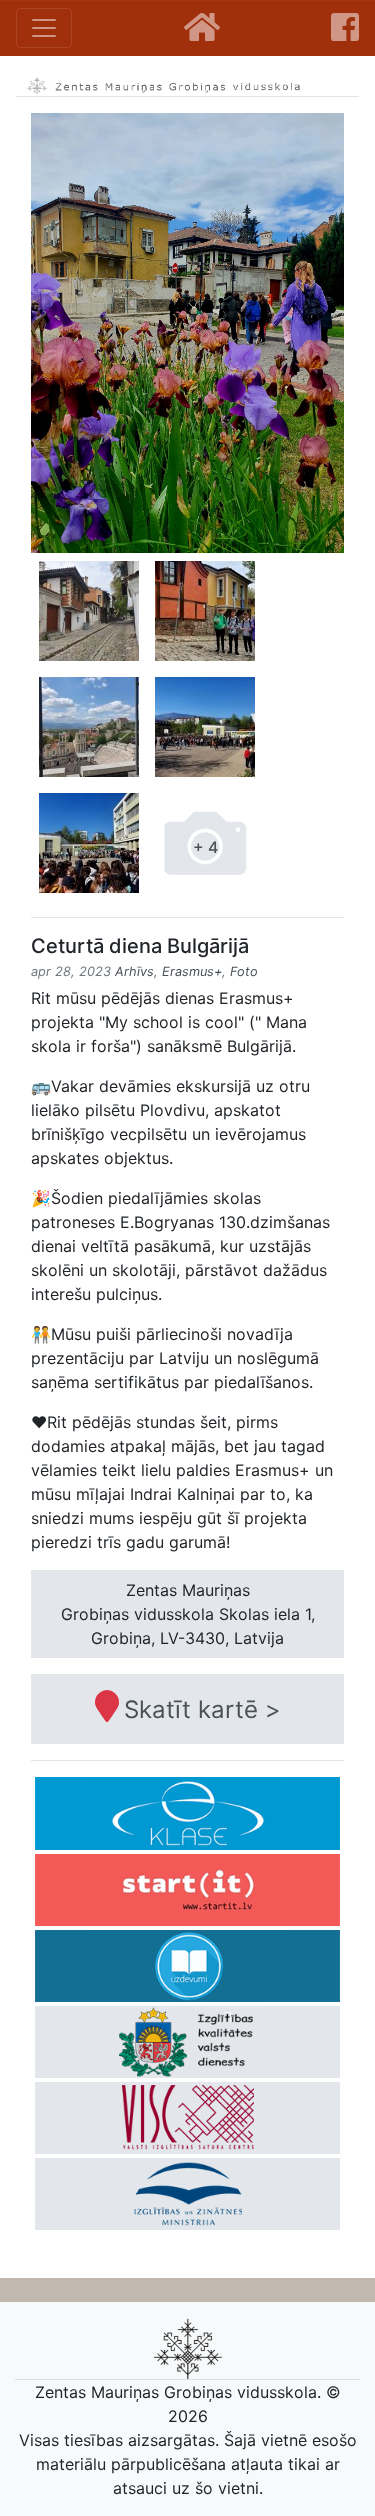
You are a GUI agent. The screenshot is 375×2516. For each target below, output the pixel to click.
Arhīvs (134, 971)
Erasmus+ (192, 971)
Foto (244, 971)
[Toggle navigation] (44, 28)
